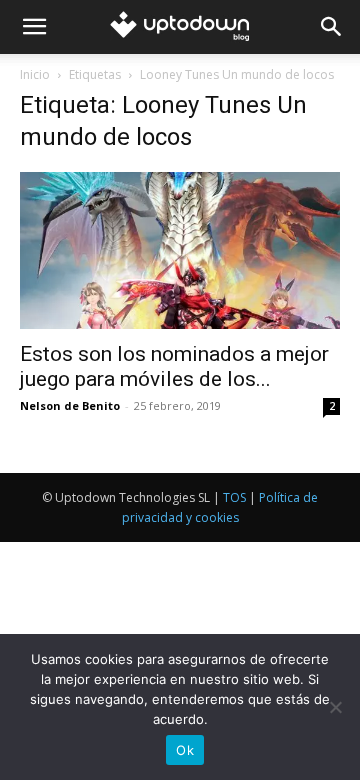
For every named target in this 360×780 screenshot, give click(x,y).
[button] (34, 27)
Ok (185, 750)
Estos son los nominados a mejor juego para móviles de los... (174, 366)
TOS (234, 497)
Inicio (35, 74)
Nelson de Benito (70, 405)
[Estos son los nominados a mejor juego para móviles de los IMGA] (180, 250)
